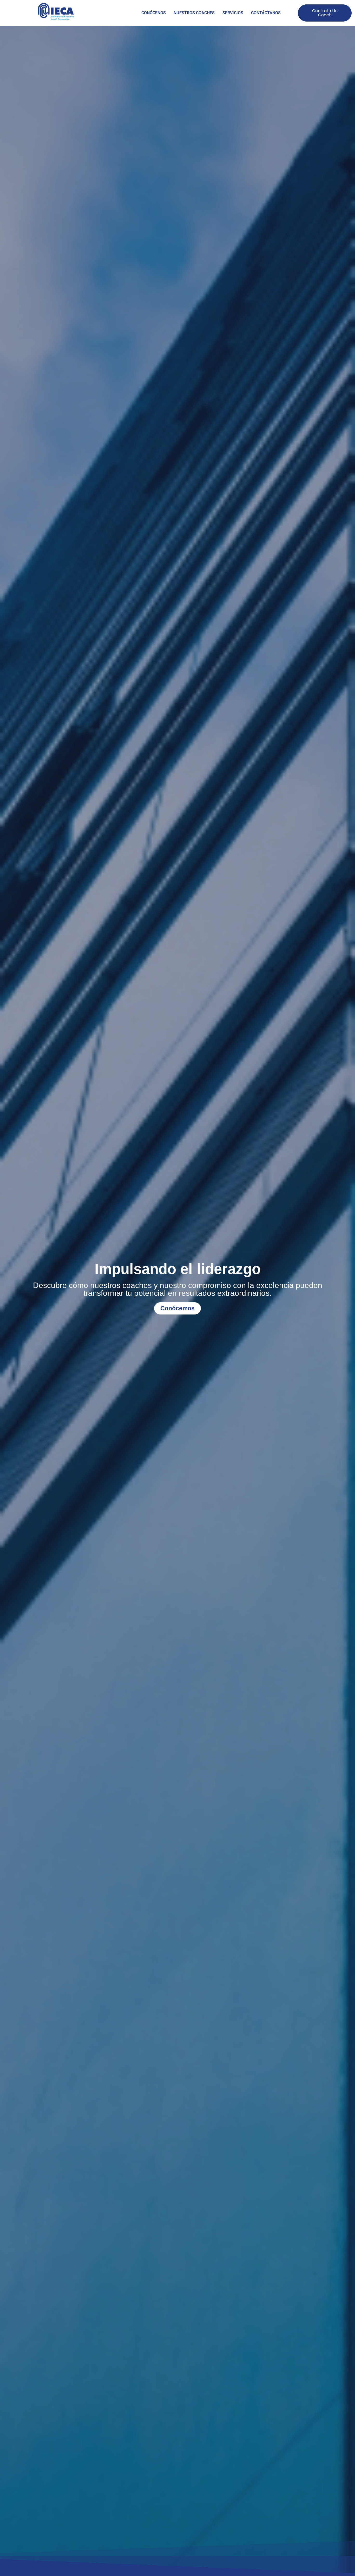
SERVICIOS (233, 13)
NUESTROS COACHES (194, 13)
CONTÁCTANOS (266, 13)
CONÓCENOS (154, 13)
